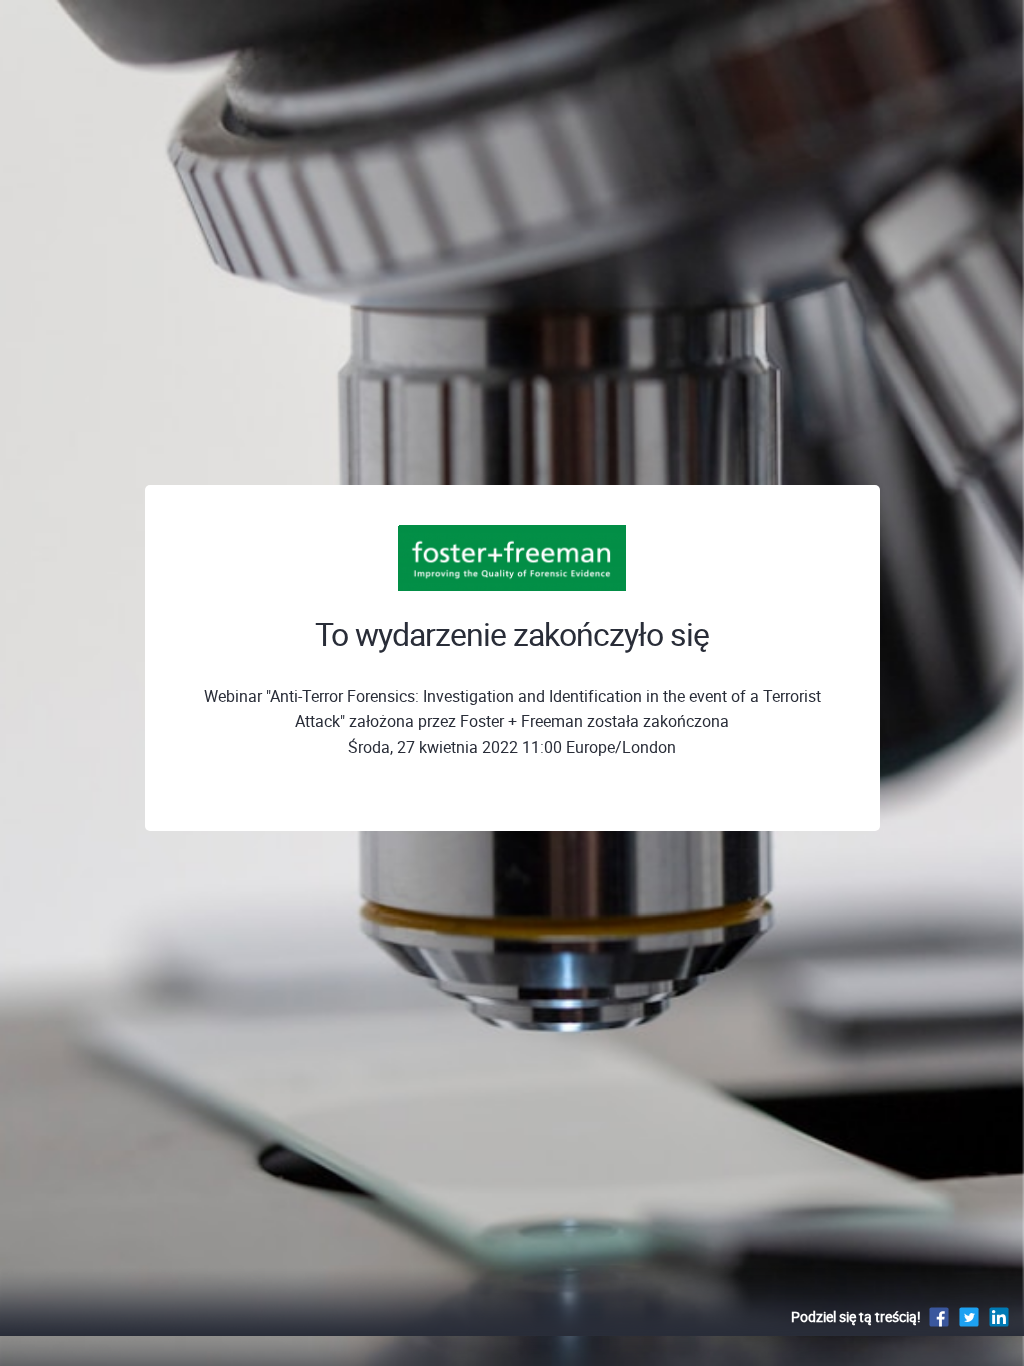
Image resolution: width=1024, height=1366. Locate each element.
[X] (969, 1316)
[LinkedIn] (999, 1316)
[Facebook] (939, 1316)
